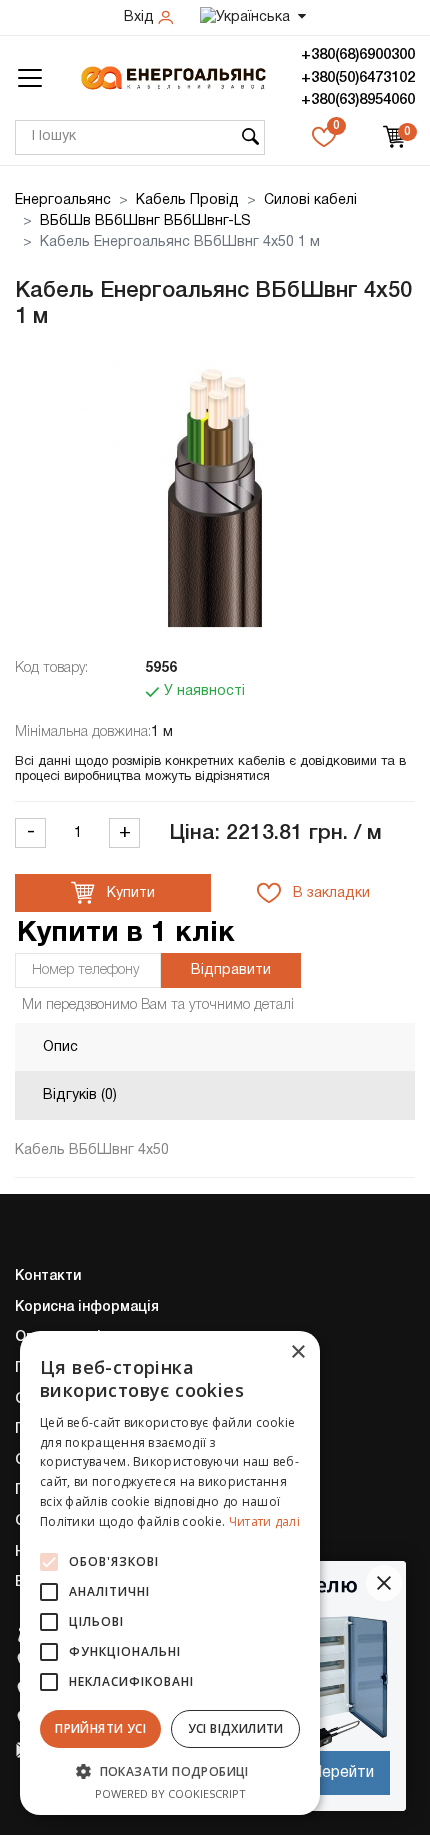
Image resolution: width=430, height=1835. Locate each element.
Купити (129, 892)
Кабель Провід (187, 200)
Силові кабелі (310, 200)
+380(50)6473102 (358, 78)
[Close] (384, 1583)
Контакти (48, 1276)
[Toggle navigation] (30, 78)
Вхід (141, 17)
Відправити (231, 970)
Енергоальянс (63, 200)
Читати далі (264, 1521)
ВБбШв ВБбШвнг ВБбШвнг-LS (145, 221)
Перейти (342, 1773)
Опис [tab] (60, 1047)
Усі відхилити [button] (236, 1728)
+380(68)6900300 (358, 55)
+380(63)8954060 (358, 100)
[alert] (170, 1573)
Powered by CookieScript (170, 1793)
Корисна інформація (87, 1307)
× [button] (297, 1352)
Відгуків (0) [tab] (80, 1095)
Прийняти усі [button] (100, 1728)
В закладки (329, 892)
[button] (170, 1771)
